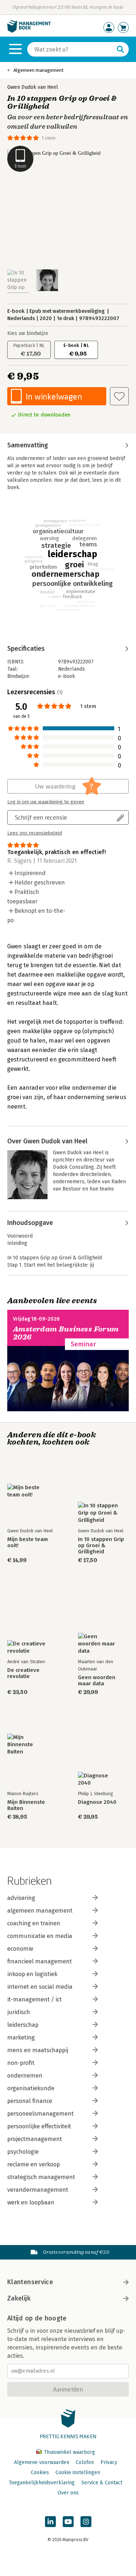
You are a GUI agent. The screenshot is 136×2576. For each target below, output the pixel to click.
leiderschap (23, 2025)
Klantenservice (30, 2282)
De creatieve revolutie (23, 1673)
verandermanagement (38, 2190)
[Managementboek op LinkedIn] (50, 2522)
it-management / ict (34, 1999)
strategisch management (41, 2177)
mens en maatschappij (38, 2050)
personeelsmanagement (40, 2114)
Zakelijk (19, 2298)
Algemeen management (38, 70)
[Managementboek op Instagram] (86, 2522)
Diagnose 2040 (97, 1802)
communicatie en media (40, 1936)
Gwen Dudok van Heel (33, 87)
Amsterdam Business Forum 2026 (66, 1333)
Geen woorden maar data (97, 1681)
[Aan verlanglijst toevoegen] (119, 396)
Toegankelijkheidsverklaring (42, 2483)
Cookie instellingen (78, 2473)
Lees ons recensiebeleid (35, 833)
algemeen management (40, 1911)
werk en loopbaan (31, 2202)
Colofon (85, 2462)
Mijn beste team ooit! (28, 1542)
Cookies (40, 2473)
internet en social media (40, 1987)
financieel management (40, 1961)
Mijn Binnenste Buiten (26, 1805)
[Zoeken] (120, 49)
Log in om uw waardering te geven (46, 802)
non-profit (21, 2063)
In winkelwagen (54, 396)
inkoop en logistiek (32, 1974)
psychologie (23, 2152)
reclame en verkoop (34, 2164)
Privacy (109, 2462)
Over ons (68, 2493)
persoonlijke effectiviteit (39, 2126)
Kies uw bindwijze (28, 333)
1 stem (49, 138)
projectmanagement (35, 2139)
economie (20, 1949)
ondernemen (25, 2076)
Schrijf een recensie (41, 817)
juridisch (19, 2012)
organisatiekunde (31, 2088)
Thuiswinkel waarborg (69, 2452)
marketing (21, 2037)
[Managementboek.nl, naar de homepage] (29, 31)
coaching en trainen (34, 1923)
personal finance (30, 2101)
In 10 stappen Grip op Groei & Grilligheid (101, 1546)
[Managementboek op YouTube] (68, 2522)
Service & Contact (102, 2483)
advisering (21, 1898)
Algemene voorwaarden (42, 2462)
